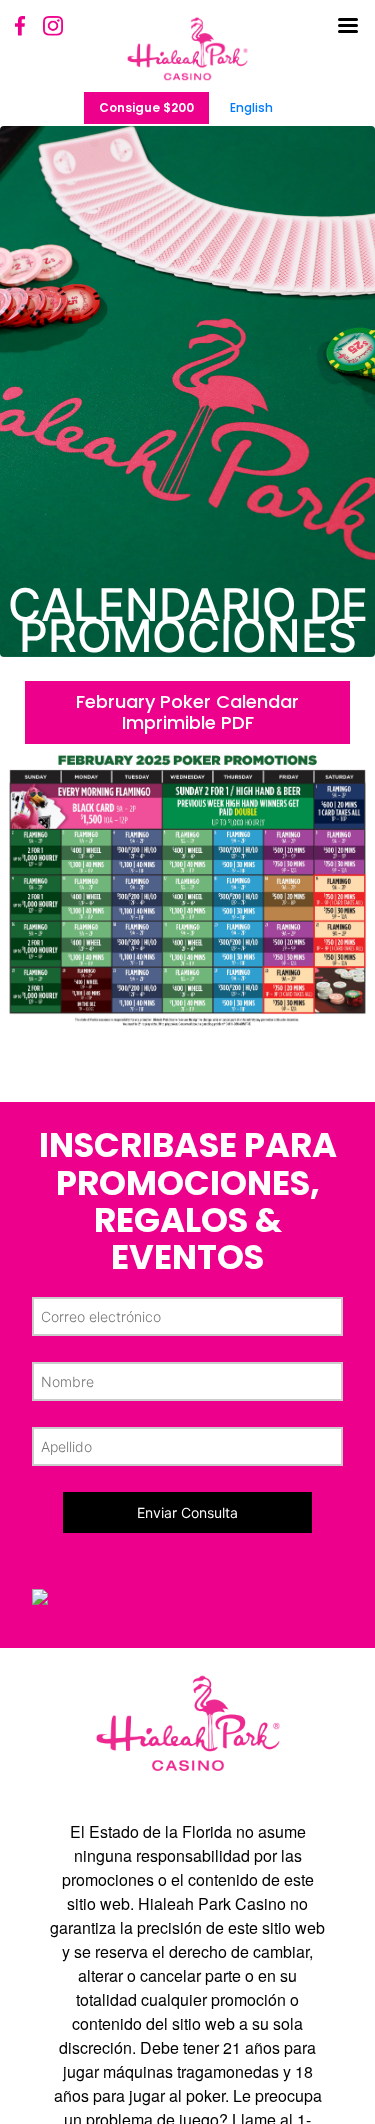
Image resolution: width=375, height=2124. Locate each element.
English (251, 107)
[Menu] (350, 35)
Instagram (53, 26)
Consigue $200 (146, 107)
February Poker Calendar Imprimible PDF (187, 712)
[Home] (187, 49)
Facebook (21, 26)
